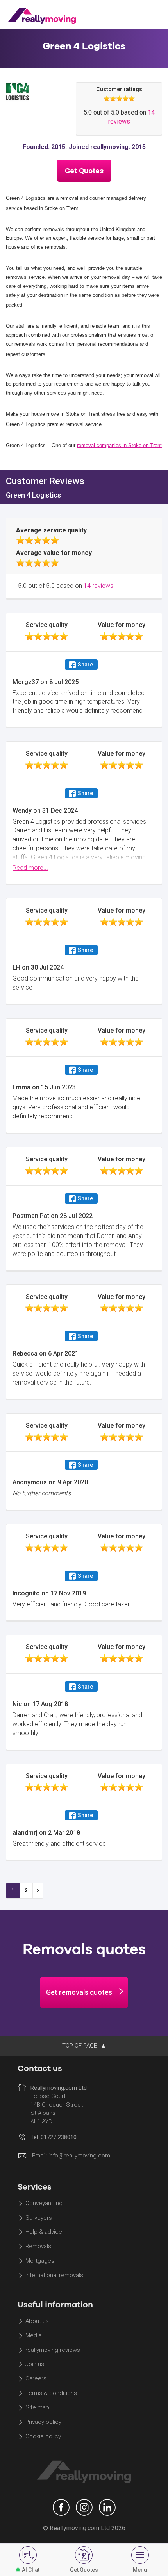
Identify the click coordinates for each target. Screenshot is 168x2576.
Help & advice (44, 2232)
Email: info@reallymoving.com (71, 2156)
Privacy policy (43, 2422)
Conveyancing (44, 2203)
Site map (37, 2407)
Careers (36, 2379)
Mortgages (40, 2261)
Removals (38, 2247)
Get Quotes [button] (84, 171)
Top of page (80, 2046)
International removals (54, 2275)
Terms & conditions (51, 2393)
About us (37, 2321)
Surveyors (39, 2218)
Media (33, 2335)
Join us (35, 2364)
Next (38, 1891)
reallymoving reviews (53, 2350)
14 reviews (98, 586)
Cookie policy (43, 2436)
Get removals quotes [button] (79, 1992)
